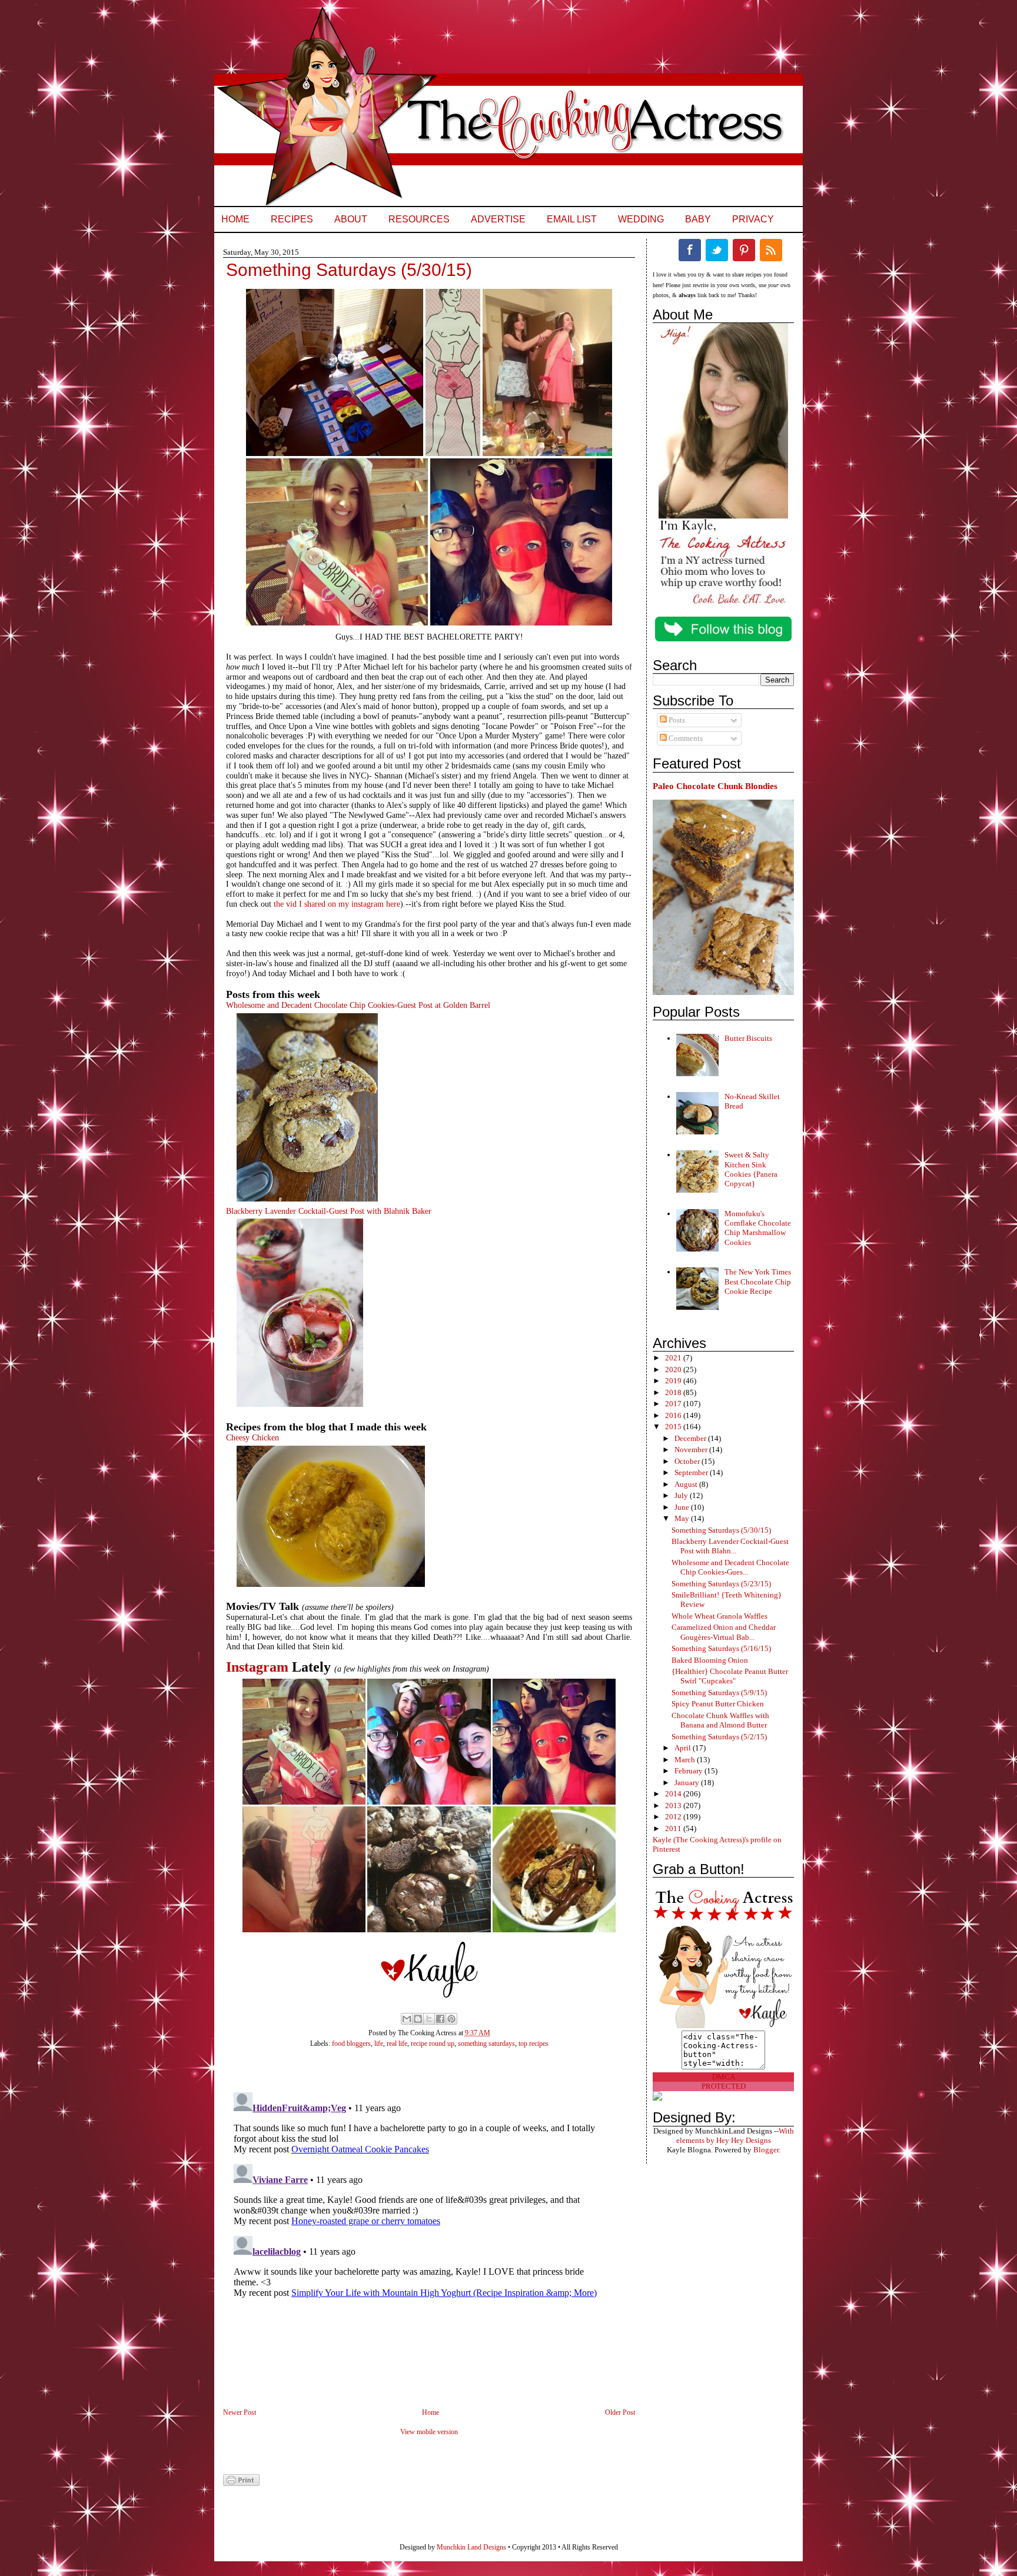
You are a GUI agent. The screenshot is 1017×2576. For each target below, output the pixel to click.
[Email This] (407, 2019)
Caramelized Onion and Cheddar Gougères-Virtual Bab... (724, 1632)
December (691, 1438)
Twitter (717, 250)
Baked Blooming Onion (710, 1660)
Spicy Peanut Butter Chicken (718, 1704)
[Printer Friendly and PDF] (241, 2484)
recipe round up (433, 2044)
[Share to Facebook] (440, 2019)
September (692, 1472)
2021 (674, 1358)
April (684, 1748)
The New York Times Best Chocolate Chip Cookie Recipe (758, 1282)
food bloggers (351, 2044)
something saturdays (486, 2044)
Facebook (690, 250)
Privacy (753, 219)
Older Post (620, 2412)
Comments (685, 738)
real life (397, 2044)
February (689, 1771)
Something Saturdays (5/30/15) (721, 1530)
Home (235, 219)
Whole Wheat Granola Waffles (719, 1616)
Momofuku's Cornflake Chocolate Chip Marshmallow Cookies (758, 1228)
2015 (674, 1427)
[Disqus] (417, 2235)
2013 (674, 1805)
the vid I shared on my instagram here (337, 904)
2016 (674, 1415)
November (692, 1450)
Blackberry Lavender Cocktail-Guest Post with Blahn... (730, 1546)
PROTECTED (724, 2086)
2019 (674, 1381)
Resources (419, 219)
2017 (674, 1404)
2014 (674, 1794)
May (683, 1518)
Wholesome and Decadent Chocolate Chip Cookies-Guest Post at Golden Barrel (358, 1005)
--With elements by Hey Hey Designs (735, 2136)
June (683, 1507)
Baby (698, 219)
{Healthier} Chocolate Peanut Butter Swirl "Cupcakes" (730, 1676)
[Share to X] (429, 2019)
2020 (674, 1369)
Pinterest (744, 250)
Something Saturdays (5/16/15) (721, 1648)
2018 (674, 1392)
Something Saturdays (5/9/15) (719, 1693)
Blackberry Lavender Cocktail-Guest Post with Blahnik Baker (329, 1211)
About (351, 219)
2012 (674, 1817)
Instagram (257, 1667)
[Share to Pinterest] (451, 2019)
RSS (771, 250)
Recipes (292, 219)
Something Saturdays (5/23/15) (721, 1584)
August (687, 1484)
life (379, 2044)
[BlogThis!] (418, 2019)
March (686, 1760)
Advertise (498, 219)
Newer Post (240, 2412)
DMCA (724, 2077)
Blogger (766, 2150)
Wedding (641, 219)
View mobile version (429, 2432)
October (688, 1461)
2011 (674, 1828)
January (688, 1783)
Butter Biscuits (748, 1038)
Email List (572, 219)
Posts (676, 720)
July (682, 1495)
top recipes (534, 2044)
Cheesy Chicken (252, 1438)
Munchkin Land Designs (471, 2547)
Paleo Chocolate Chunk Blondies (715, 786)
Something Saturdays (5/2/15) (719, 1737)
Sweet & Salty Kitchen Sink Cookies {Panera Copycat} (751, 1169)
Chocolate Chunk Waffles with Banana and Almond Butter (720, 1720)
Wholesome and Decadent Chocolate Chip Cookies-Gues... (730, 1567)
